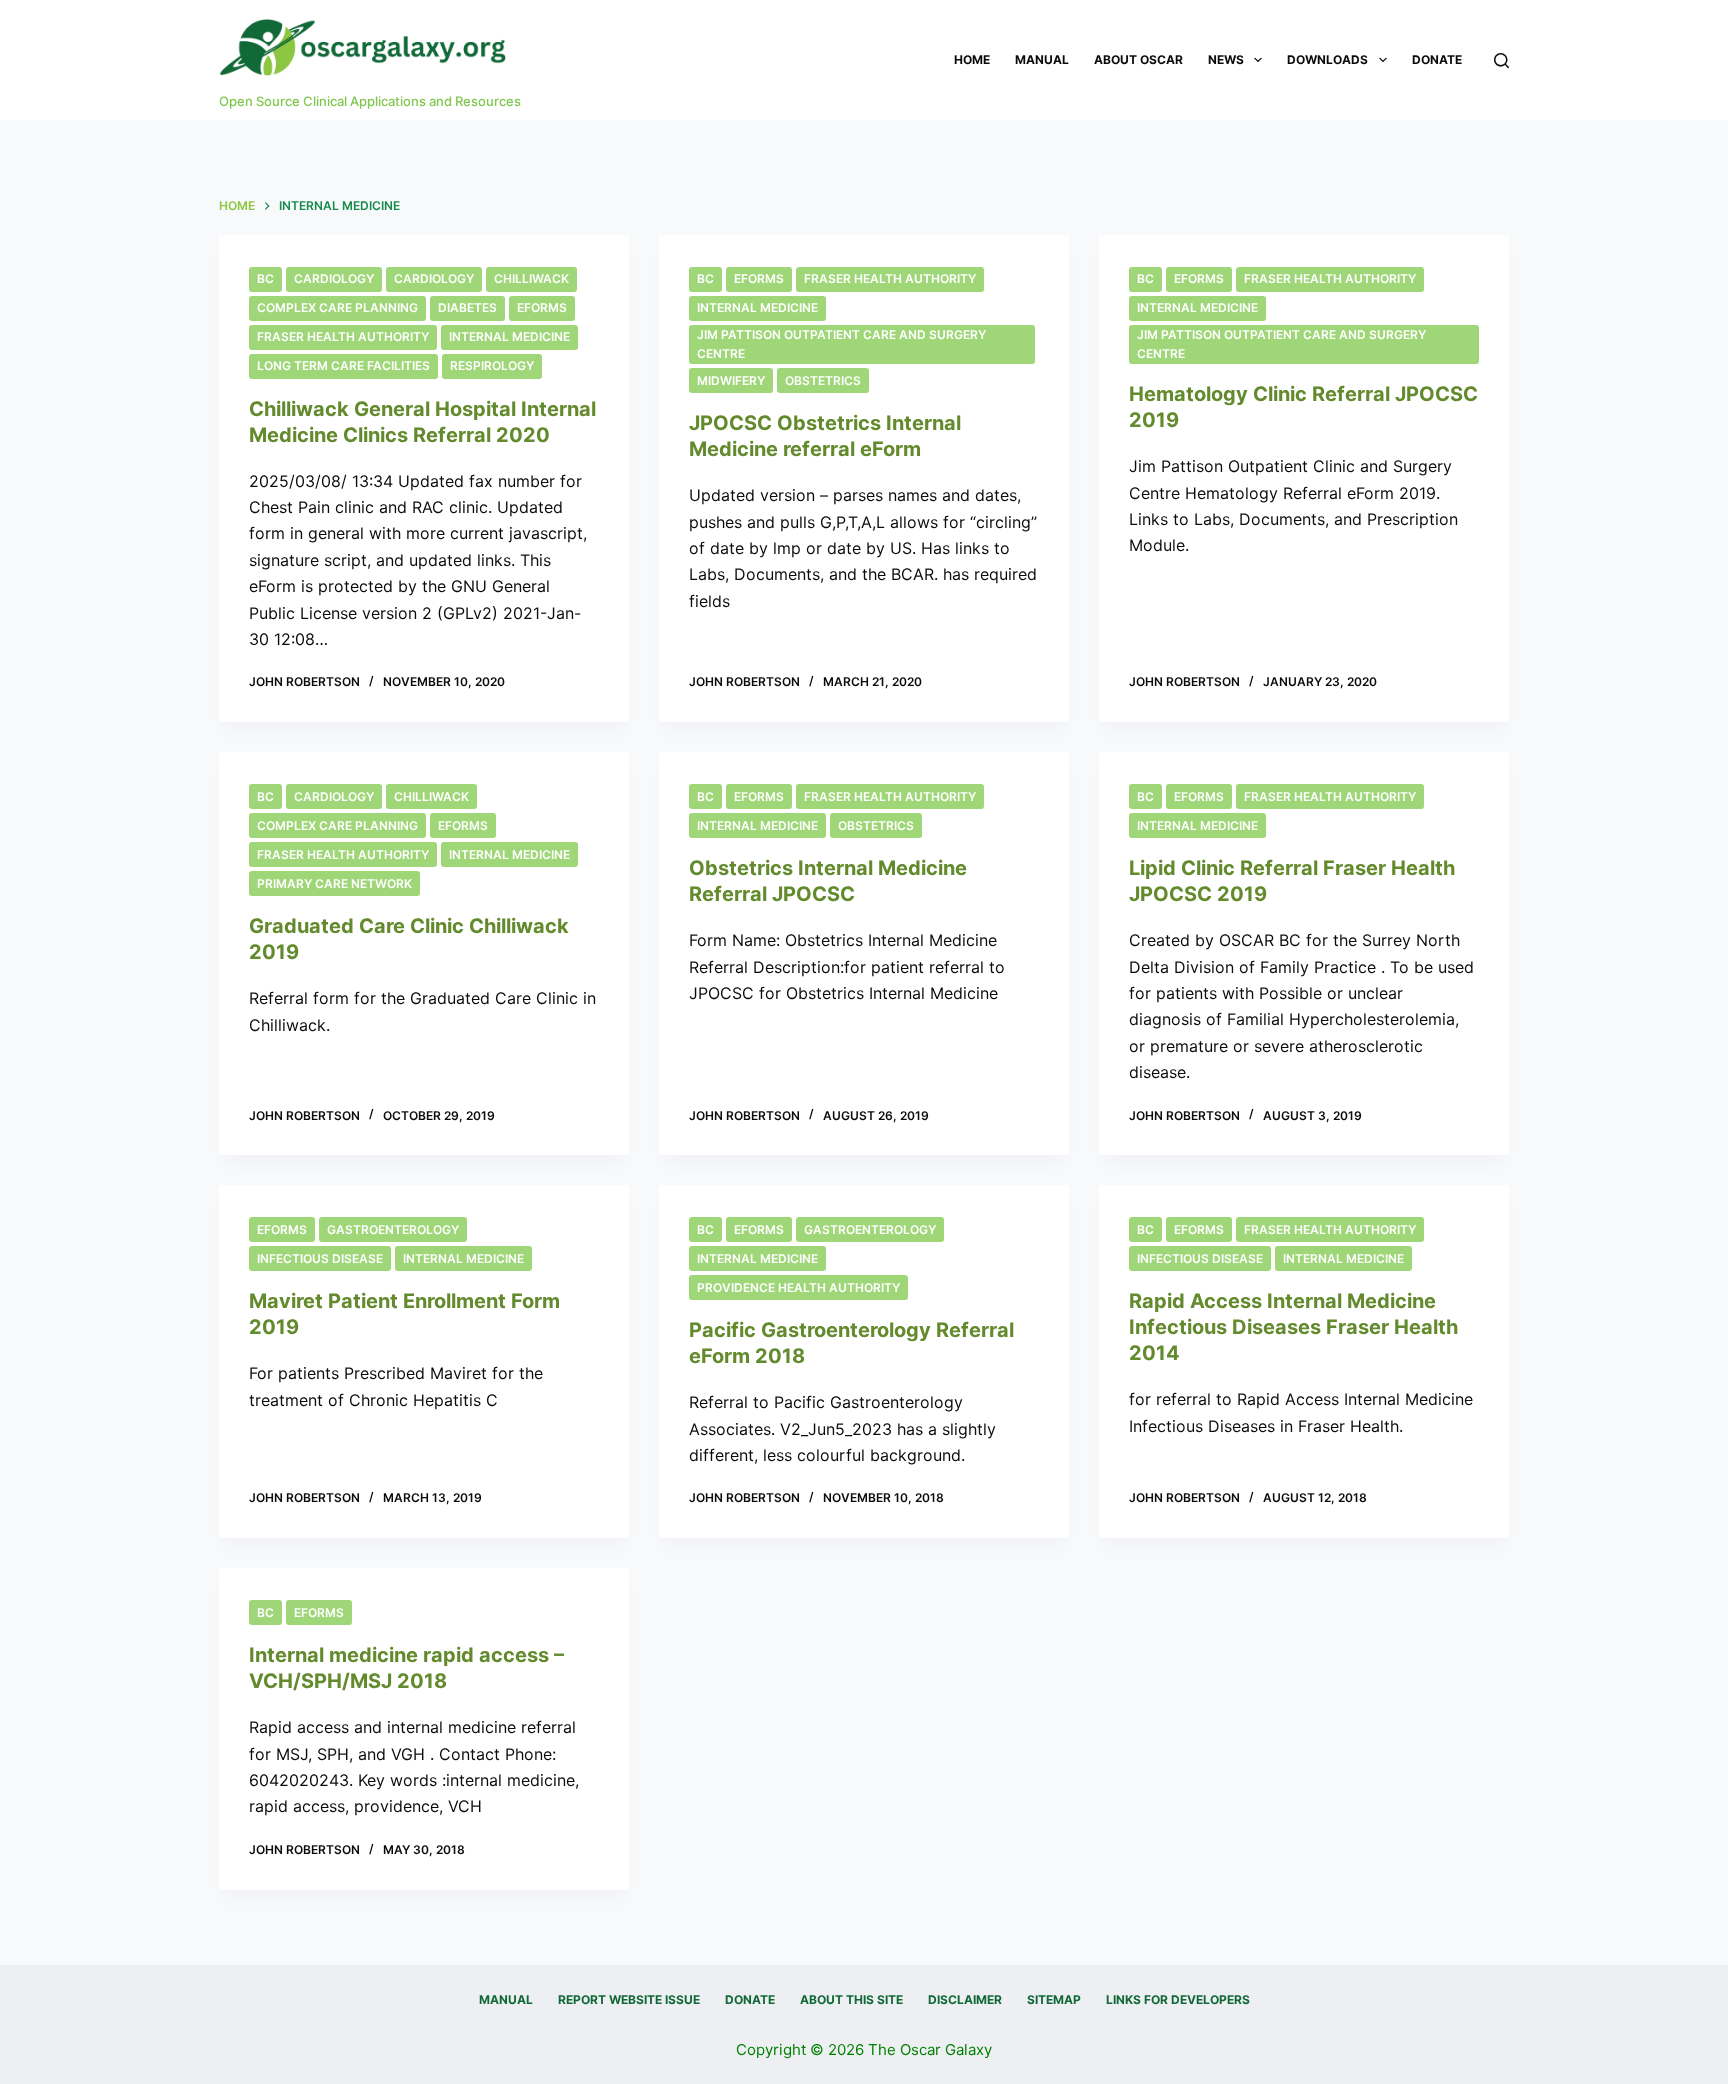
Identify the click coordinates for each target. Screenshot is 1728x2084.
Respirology (492, 365)
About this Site (851, 1999)
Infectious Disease (320, 1258)
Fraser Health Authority (343, 336)
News (1226, 59)
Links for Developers (1178, 1999)
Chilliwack (531, 278)
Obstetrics (823, 380)
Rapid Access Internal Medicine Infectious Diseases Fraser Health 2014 (1293, 1327)
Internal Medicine (509, 336)
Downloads (1327, 59)
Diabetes (467, 307)
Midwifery (731, 380)
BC (265, 278)
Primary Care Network (334, 883)
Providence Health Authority (798, 1287)
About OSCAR (1138, 59)
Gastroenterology (393, 1229)
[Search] (1501, 60)
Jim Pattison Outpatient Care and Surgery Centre (841, 344)
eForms (542, 307)
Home (972, 59)
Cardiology (334, 278)
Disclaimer (965, 1999)
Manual (1042, 59)
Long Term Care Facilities (343, 365)
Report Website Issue (629, 1999)
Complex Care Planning (337, 307)
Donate (1437, 59)
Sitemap (1054, 1999)
